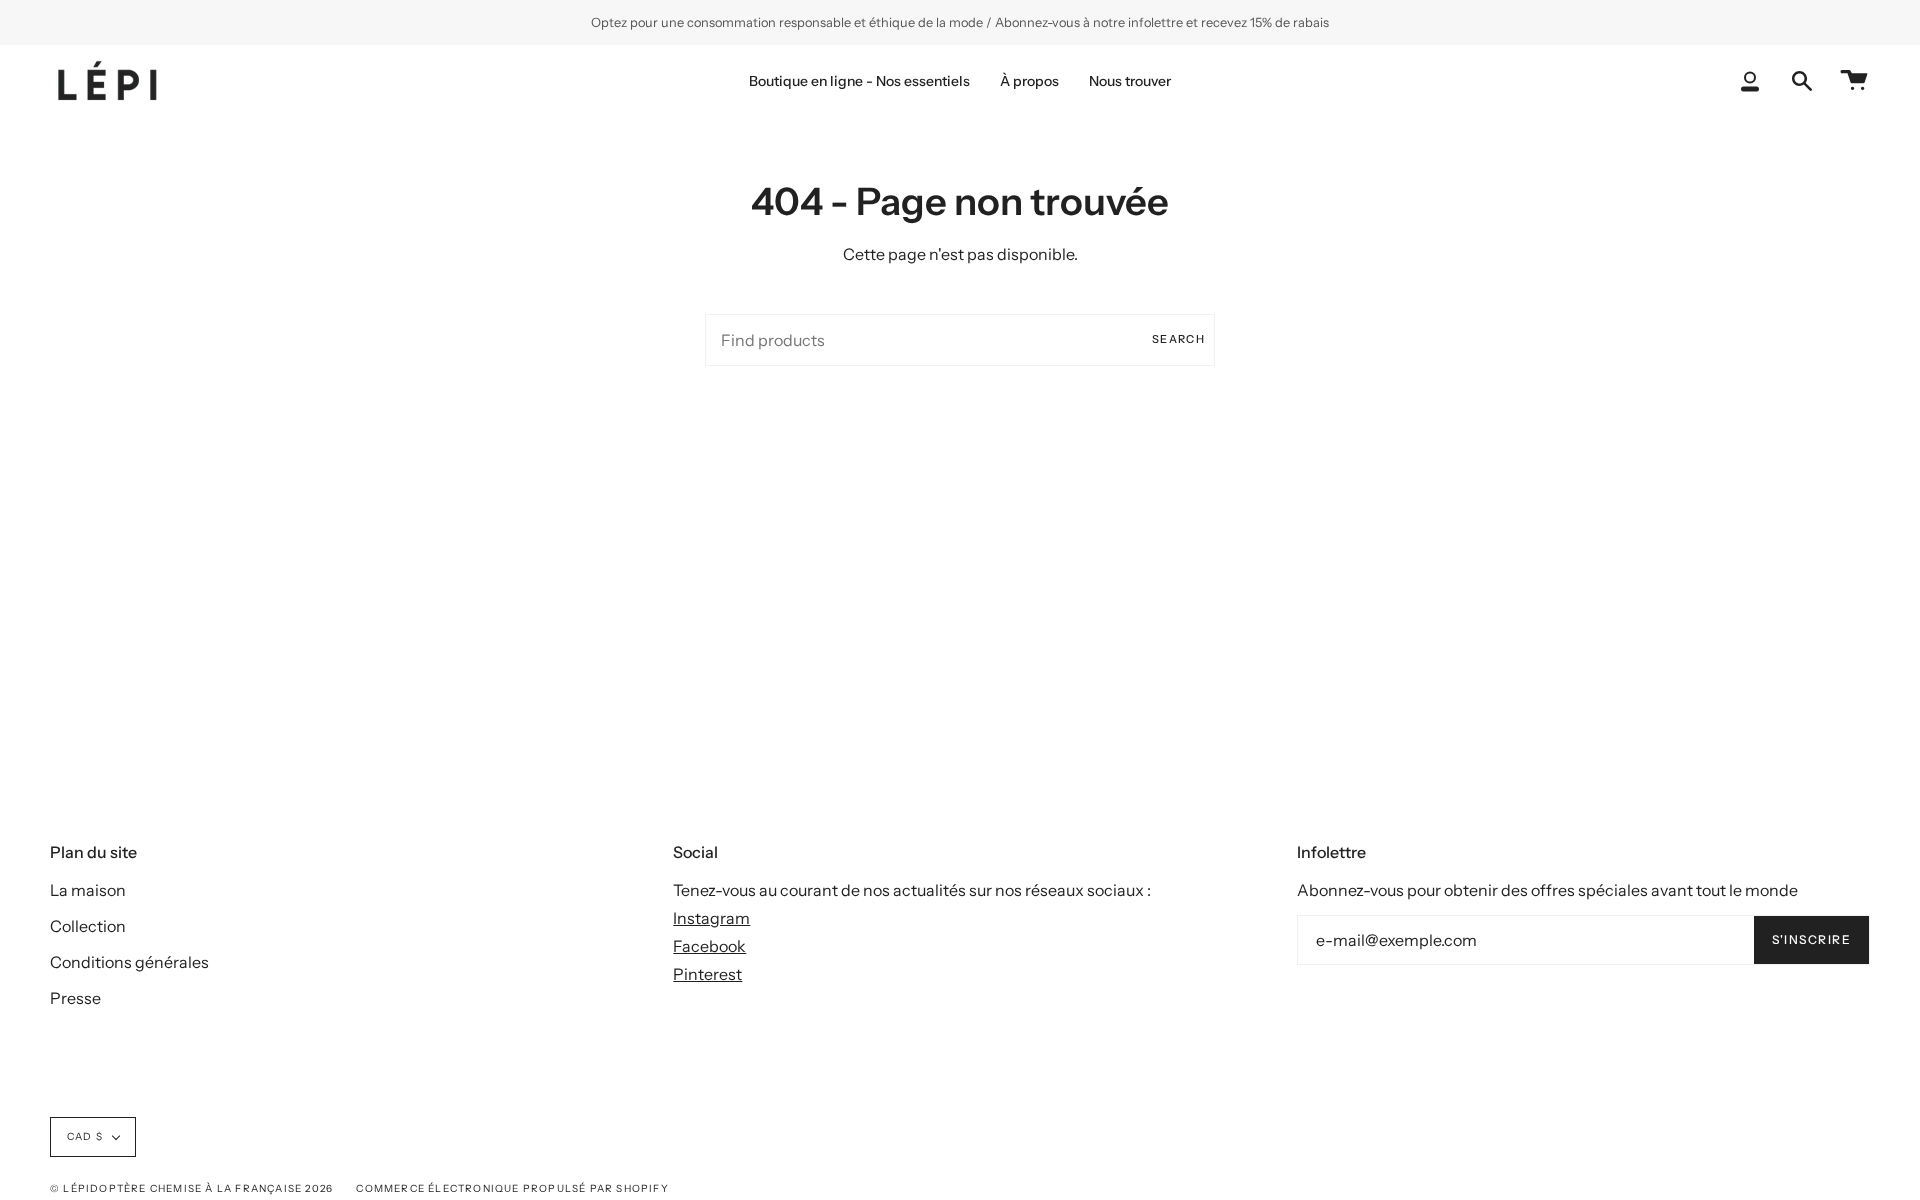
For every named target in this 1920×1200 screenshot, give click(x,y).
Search (1178, 339)
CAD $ (85, 1136)
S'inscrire (1811, 939)
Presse (75, 998)
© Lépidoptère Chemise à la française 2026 (191, 1188)
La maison (88, 890)
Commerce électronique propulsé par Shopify (512, 1188)
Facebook (709, 946)
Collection (88, 926)
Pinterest (707, 974)
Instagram (711, 918)
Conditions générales (129, 962)
